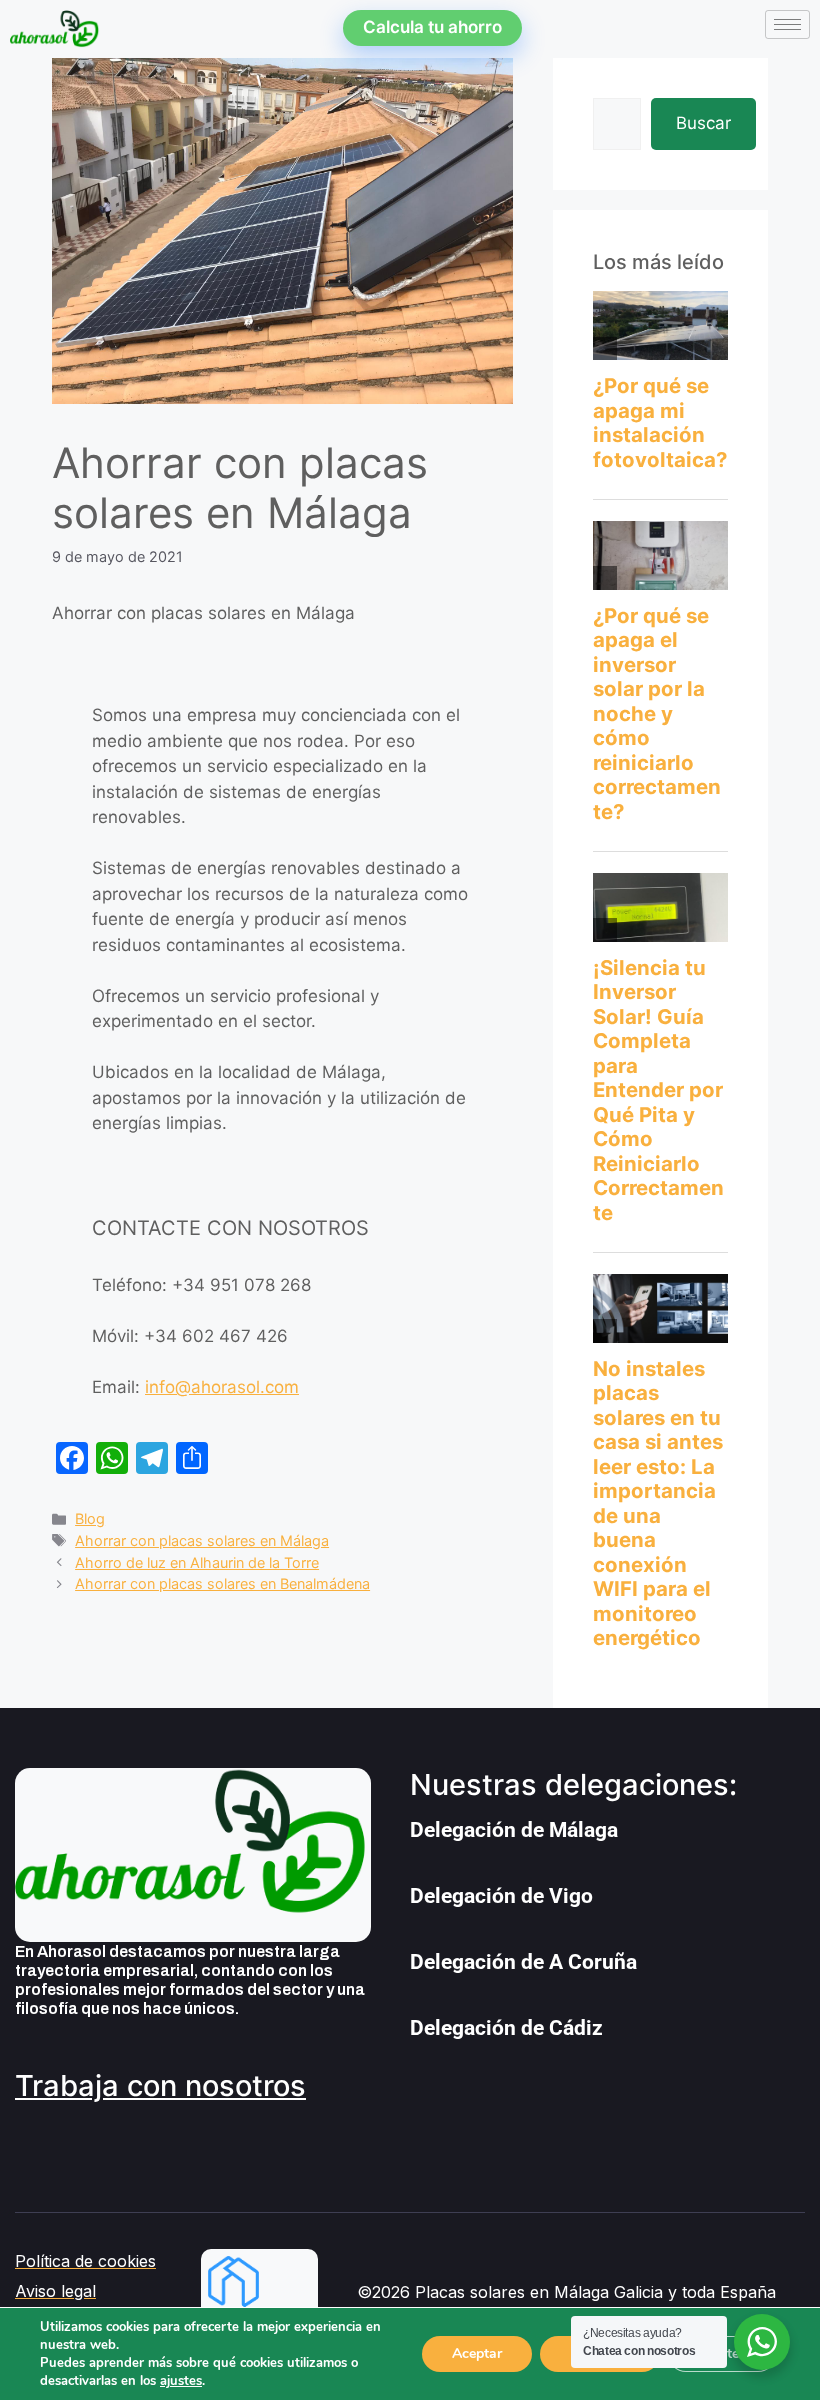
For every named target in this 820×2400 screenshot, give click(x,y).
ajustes (181, 2381)
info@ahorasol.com (222, 1387)
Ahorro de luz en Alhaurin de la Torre (197, 1562)
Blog (90, 1518)
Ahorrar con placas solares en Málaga (202, 1540)
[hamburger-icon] (787, 24)
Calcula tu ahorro (432, 27)
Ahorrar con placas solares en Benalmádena (222, 1583)
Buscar (703, 123)
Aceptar (477, 2353)
